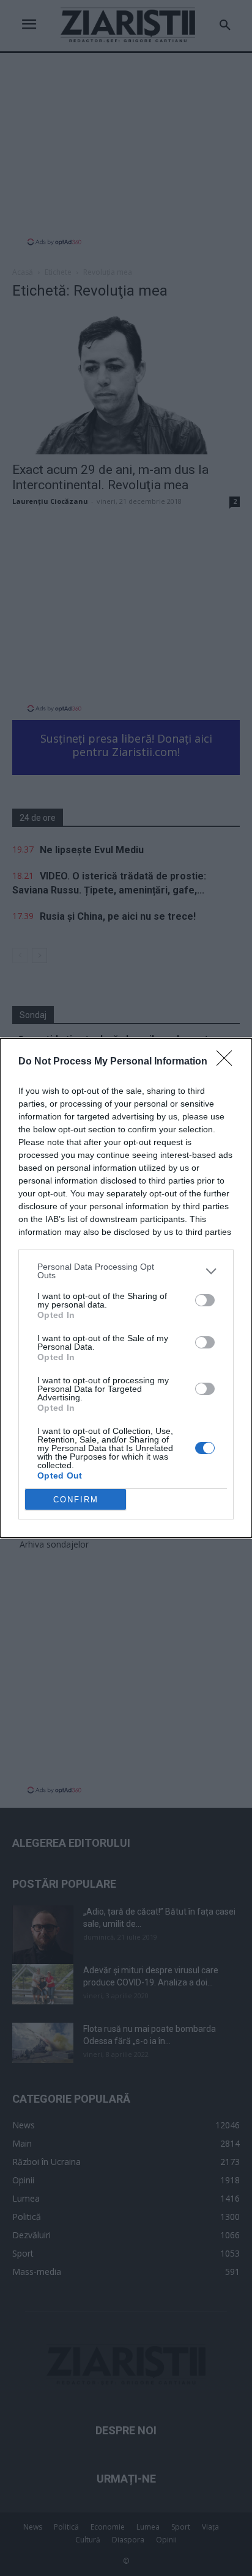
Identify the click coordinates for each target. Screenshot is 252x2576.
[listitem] (126, 1271)
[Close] (228, 1062)
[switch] (205, 1300)
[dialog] (126, 1288)
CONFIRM (76, 1500)
